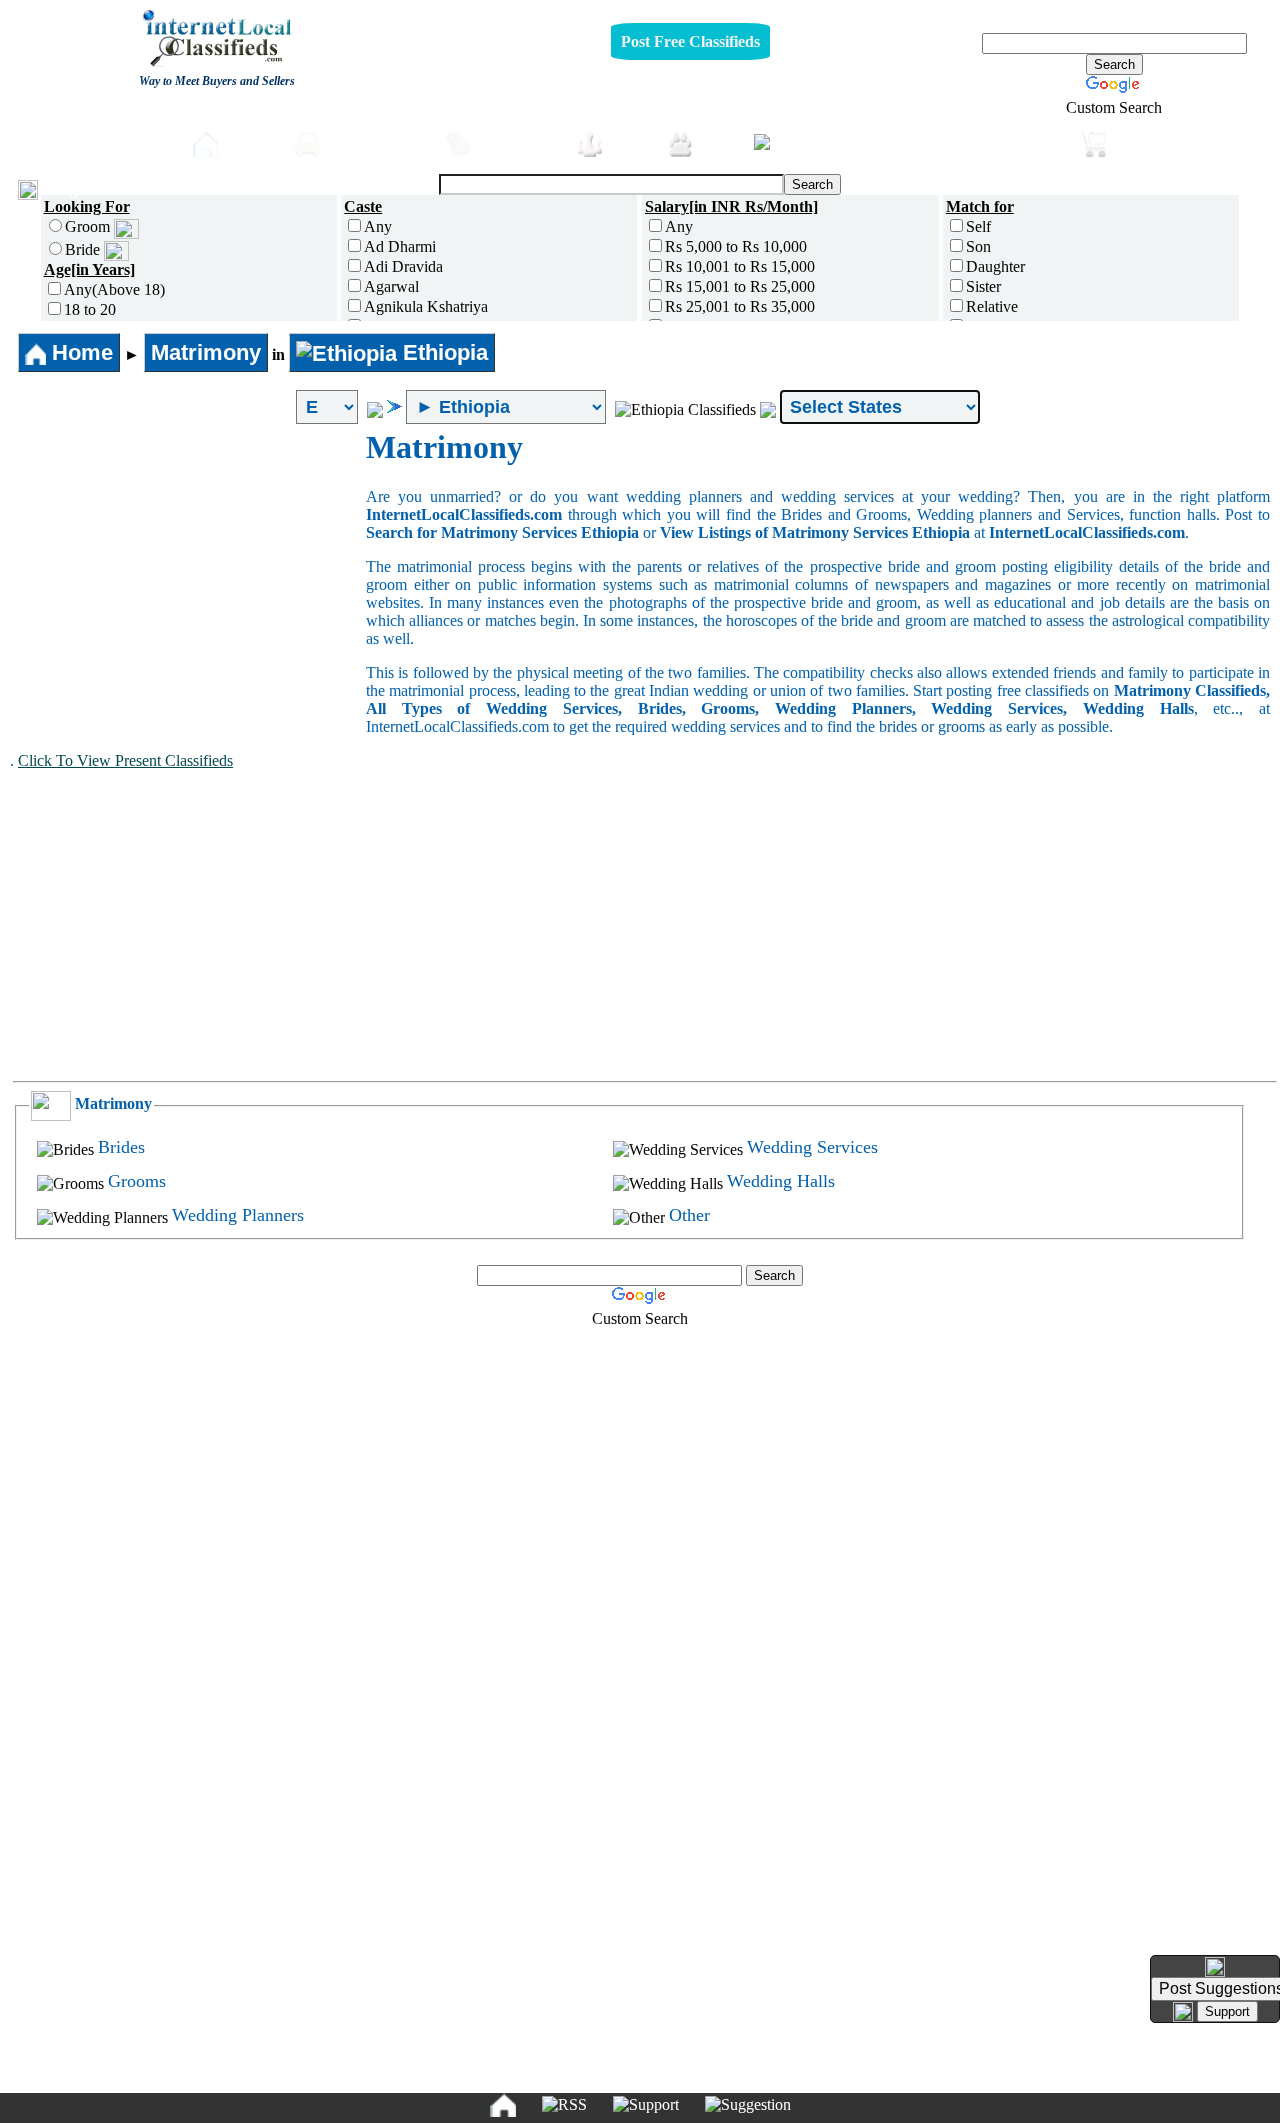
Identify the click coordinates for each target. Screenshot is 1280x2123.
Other (689, 1215)
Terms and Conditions (686, 2075)
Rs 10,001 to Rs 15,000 (740, 266)
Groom (89, 226)
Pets (718, 143)
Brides (121, 1147)
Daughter (995, 266)
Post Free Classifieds (690, 41)
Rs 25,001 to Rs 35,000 (740, 306)
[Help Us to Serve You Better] (1215, 1967)
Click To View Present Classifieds (125, 760)
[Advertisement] (188, 579)
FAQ (794, 2075)
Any (378, 226)
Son (978, 246)
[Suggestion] (748, 2105)
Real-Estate (1016, 142)
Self (978, 226)
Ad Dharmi (400, 246)
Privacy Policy (517, 2075)
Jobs (629, 143)
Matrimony (206, 352)
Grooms (137, 1181)
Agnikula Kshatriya (426, 306)
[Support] (646, 2105)
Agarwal (391, 286)
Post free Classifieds (95, 142)
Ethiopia (442, 352)
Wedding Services (812, 1147)
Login (70, 188)
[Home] (503, 2105)
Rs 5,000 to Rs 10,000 (736, 246)
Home (251, 143)
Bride (84, 249)
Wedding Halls (781, 1181)
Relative (992, 306)
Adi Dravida (403, 266)
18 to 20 (90, 309)
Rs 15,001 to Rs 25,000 (740, 286)
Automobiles (377, 143)
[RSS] (564, 2105)
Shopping (1152, 143)
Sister (983, 286)
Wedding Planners (238, 1215)
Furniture (519, 143)
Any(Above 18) (114, 289)
